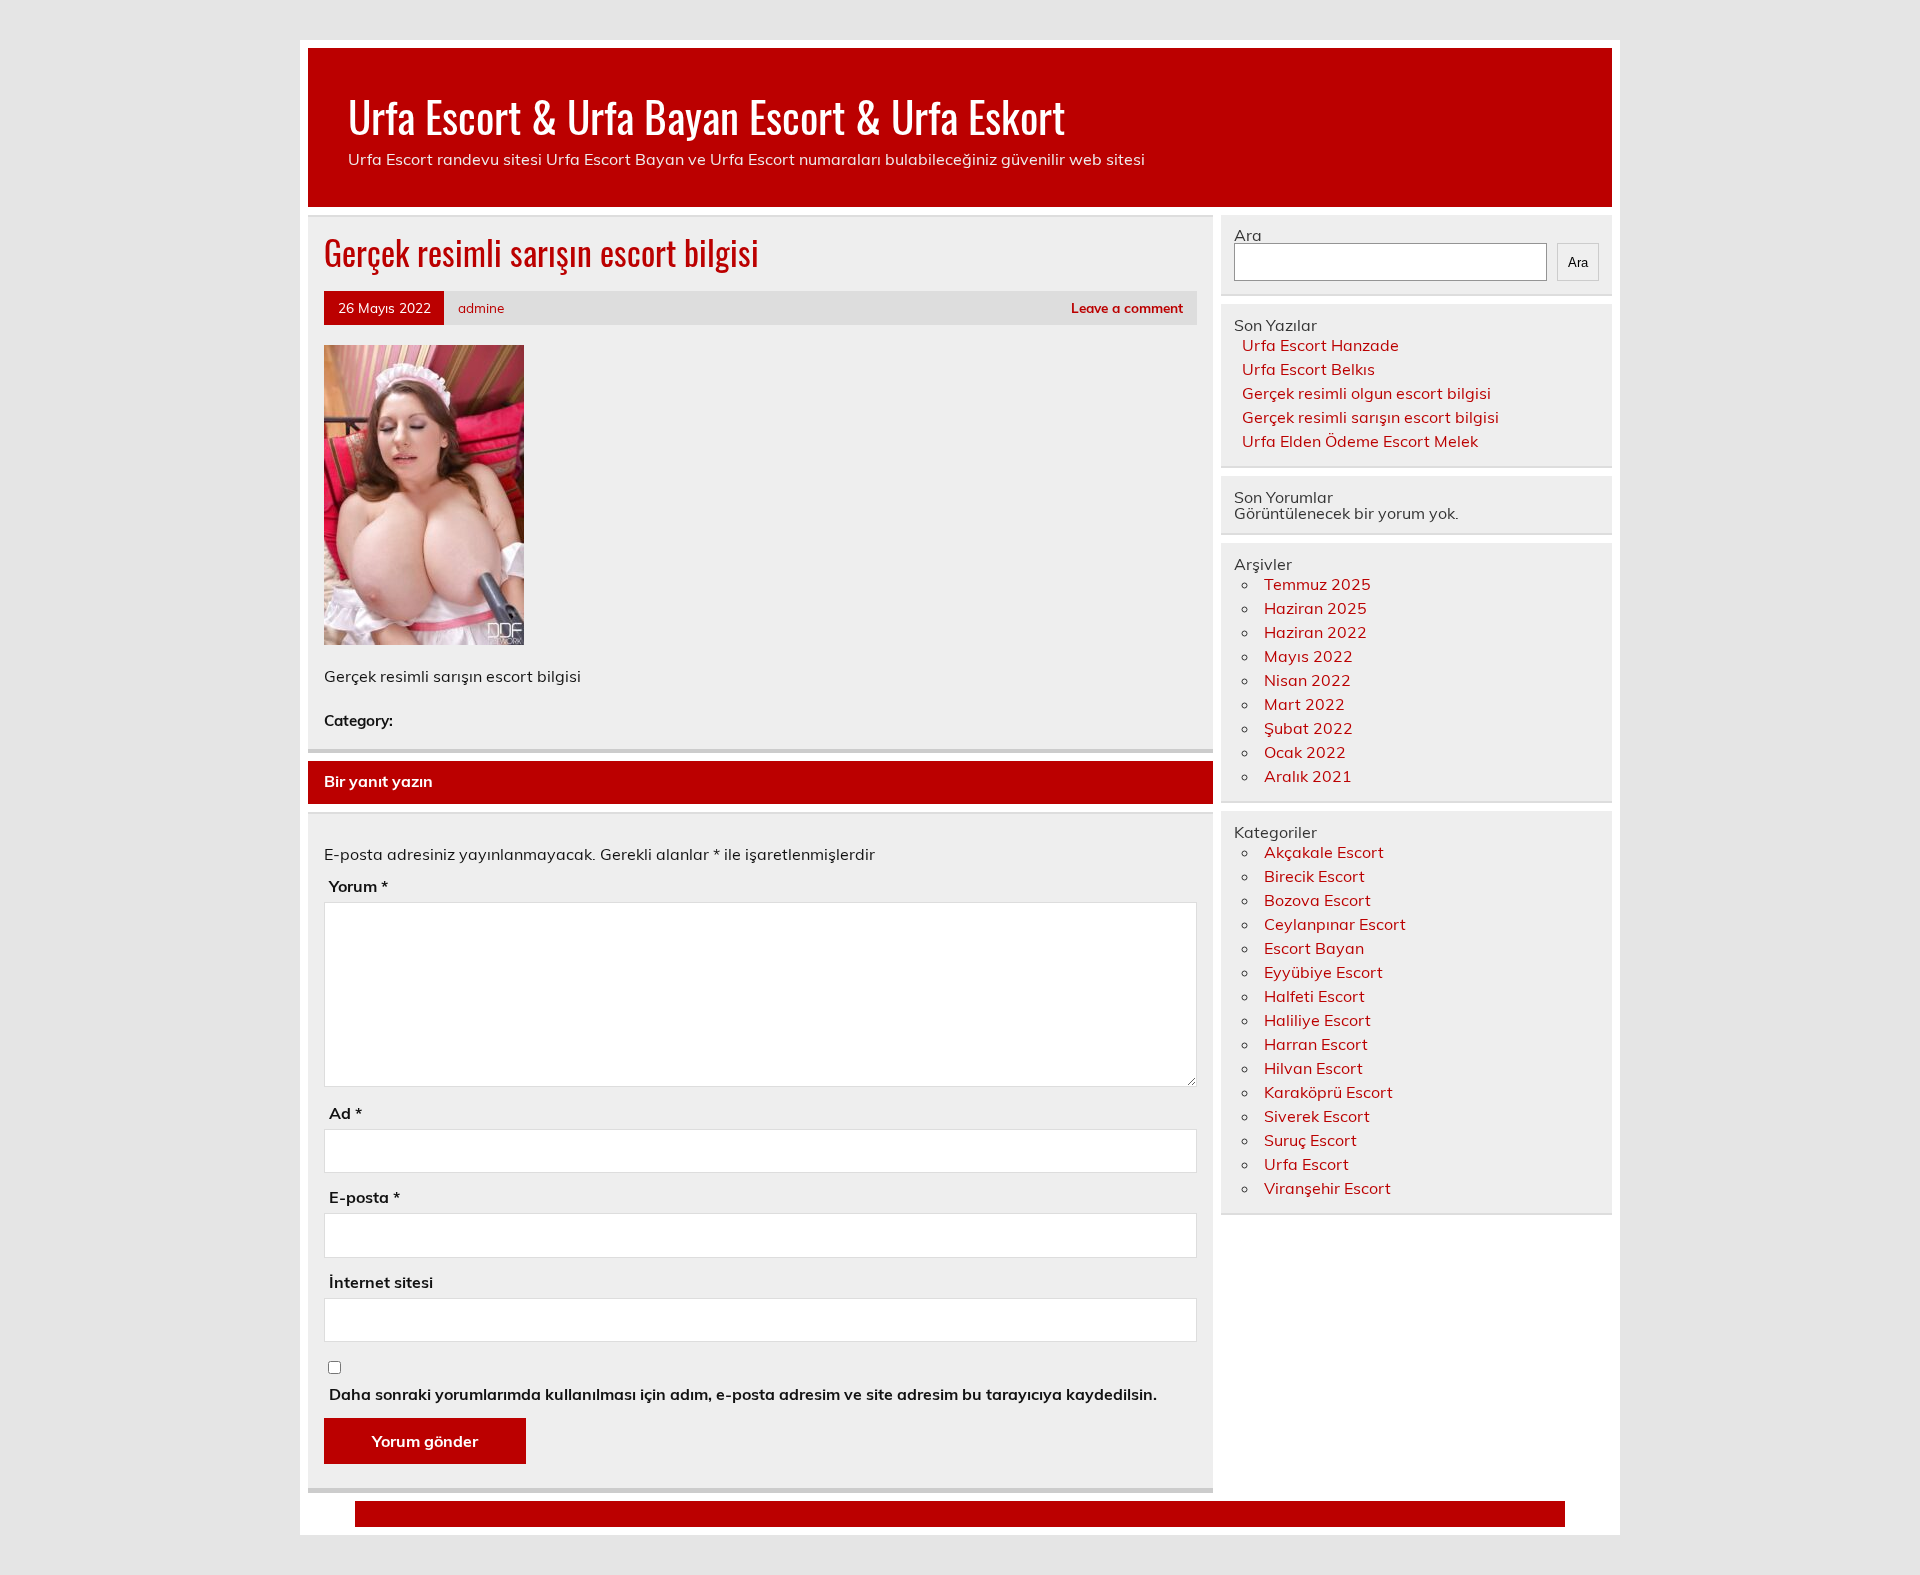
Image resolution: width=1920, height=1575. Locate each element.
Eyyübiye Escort (1323, 972)
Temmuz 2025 (1317, 584)
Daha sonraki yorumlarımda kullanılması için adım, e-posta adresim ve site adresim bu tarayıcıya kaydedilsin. (743, 1394)
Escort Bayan (1314, 948)
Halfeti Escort (1314, 996)
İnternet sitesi (381, 1282)
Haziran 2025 (1315, 608)
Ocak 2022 (1305, 752)
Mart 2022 (1304, 704)
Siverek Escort (1317, 1116)
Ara (1248, 235)
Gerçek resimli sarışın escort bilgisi (1370, 417)
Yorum (358, 886)
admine (481, 307)
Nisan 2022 (1307, 680)
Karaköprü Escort (1328, 1092)
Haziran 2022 (1315, 632)
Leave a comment (1127, 307)
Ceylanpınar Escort (1335, 924)
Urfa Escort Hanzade (1320, 345)
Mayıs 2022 (1308, 656)
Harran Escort (1316, 1044)
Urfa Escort (1306, 1164)
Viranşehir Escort (1327, 1188)
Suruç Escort (1310, 1140)
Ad (345, 1113)
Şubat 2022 (1308, 728)
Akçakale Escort (1324, 852)
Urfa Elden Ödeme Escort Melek (1360, 441)
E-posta (364, 1197)
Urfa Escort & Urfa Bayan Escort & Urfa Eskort (706, 115)
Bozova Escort (1317, 900)
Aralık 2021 (1308, 776)
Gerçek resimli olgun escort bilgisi (1366, 393)
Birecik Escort (1314, 876)
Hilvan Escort (1313, 1068)
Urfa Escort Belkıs (1308, 369)
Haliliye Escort (1317, 1020)
